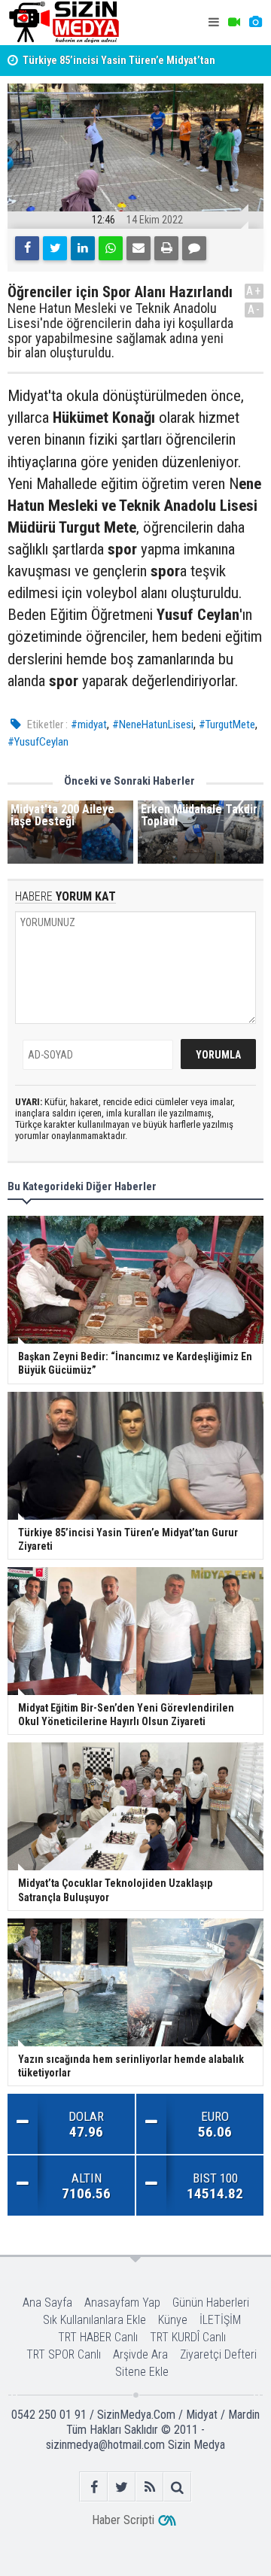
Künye (173, 2320)
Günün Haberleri (211, 2303)
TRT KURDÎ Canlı (188, 2337)
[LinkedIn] (83, 248)
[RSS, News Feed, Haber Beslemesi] (149, 2487)
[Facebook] (27, 248)
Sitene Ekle (142, 2372)
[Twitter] (55, 248)
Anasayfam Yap (122, 2303)
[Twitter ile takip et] (122, 2487)
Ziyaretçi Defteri (218, 2354)
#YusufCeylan (38, 742)
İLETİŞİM (220, 2320)
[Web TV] (234, 23)
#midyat (89, 724)
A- (254, 310)
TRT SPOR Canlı (64, 2354)
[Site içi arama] (177, 2487)
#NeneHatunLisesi (153, 724)
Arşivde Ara (140, 2354)
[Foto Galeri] (255, 23)
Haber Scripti (123, 2520)
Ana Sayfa (47, 2303)
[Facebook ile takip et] (94, 2487)
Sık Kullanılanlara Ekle (94, 2320)
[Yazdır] (166, 248)
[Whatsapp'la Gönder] (111, 248)
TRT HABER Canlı (98, 2337)
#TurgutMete (227, 724)
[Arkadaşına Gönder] (139, 248)
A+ (254, 291)
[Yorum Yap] (194, 248)
